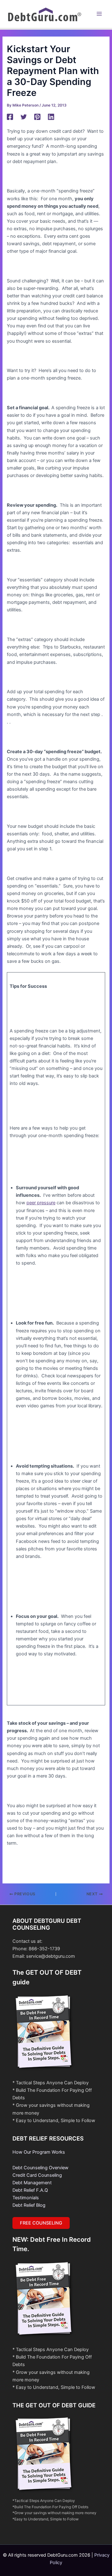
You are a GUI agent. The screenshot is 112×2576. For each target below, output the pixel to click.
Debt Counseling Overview (40, 2168)
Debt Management (32, 2183)
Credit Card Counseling (37, 2175)
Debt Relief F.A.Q (30, 2190)
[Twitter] (24, 117)
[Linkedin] (51, 117)
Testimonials (26, 2198)
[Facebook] (10, 117)
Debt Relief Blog (29, 2205)
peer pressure (41, 1203)
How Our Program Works (39, 2152)
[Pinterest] (37, 117)
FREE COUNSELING (41, 2223)
